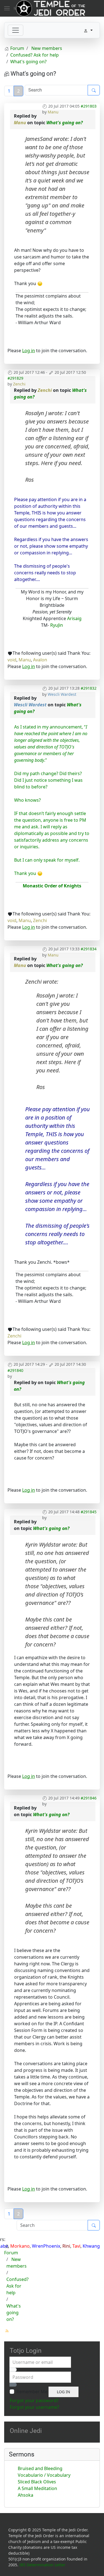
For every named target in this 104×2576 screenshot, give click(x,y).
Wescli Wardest (62, 694)
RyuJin (57, 625)
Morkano (20, 2246)
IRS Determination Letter (42, 2565)
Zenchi (19, 384)
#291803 (89, 106)
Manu (53, 112)
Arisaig (74, 618)
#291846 (89, 1798)
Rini (66, 2246)
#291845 (89, 1512)
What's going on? (64, 123)
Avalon (40, 660)
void (12, 660)
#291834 (89, 949)
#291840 (15, 1370)
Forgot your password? (34, 2400)
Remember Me (32, 2392)
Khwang (91, 2246)
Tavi (76, 2246)
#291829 (15, 378)
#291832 (89, 688)
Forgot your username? (34, 2407)
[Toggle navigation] (16, 30)
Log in (29, 351)
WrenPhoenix (46, 2246)
